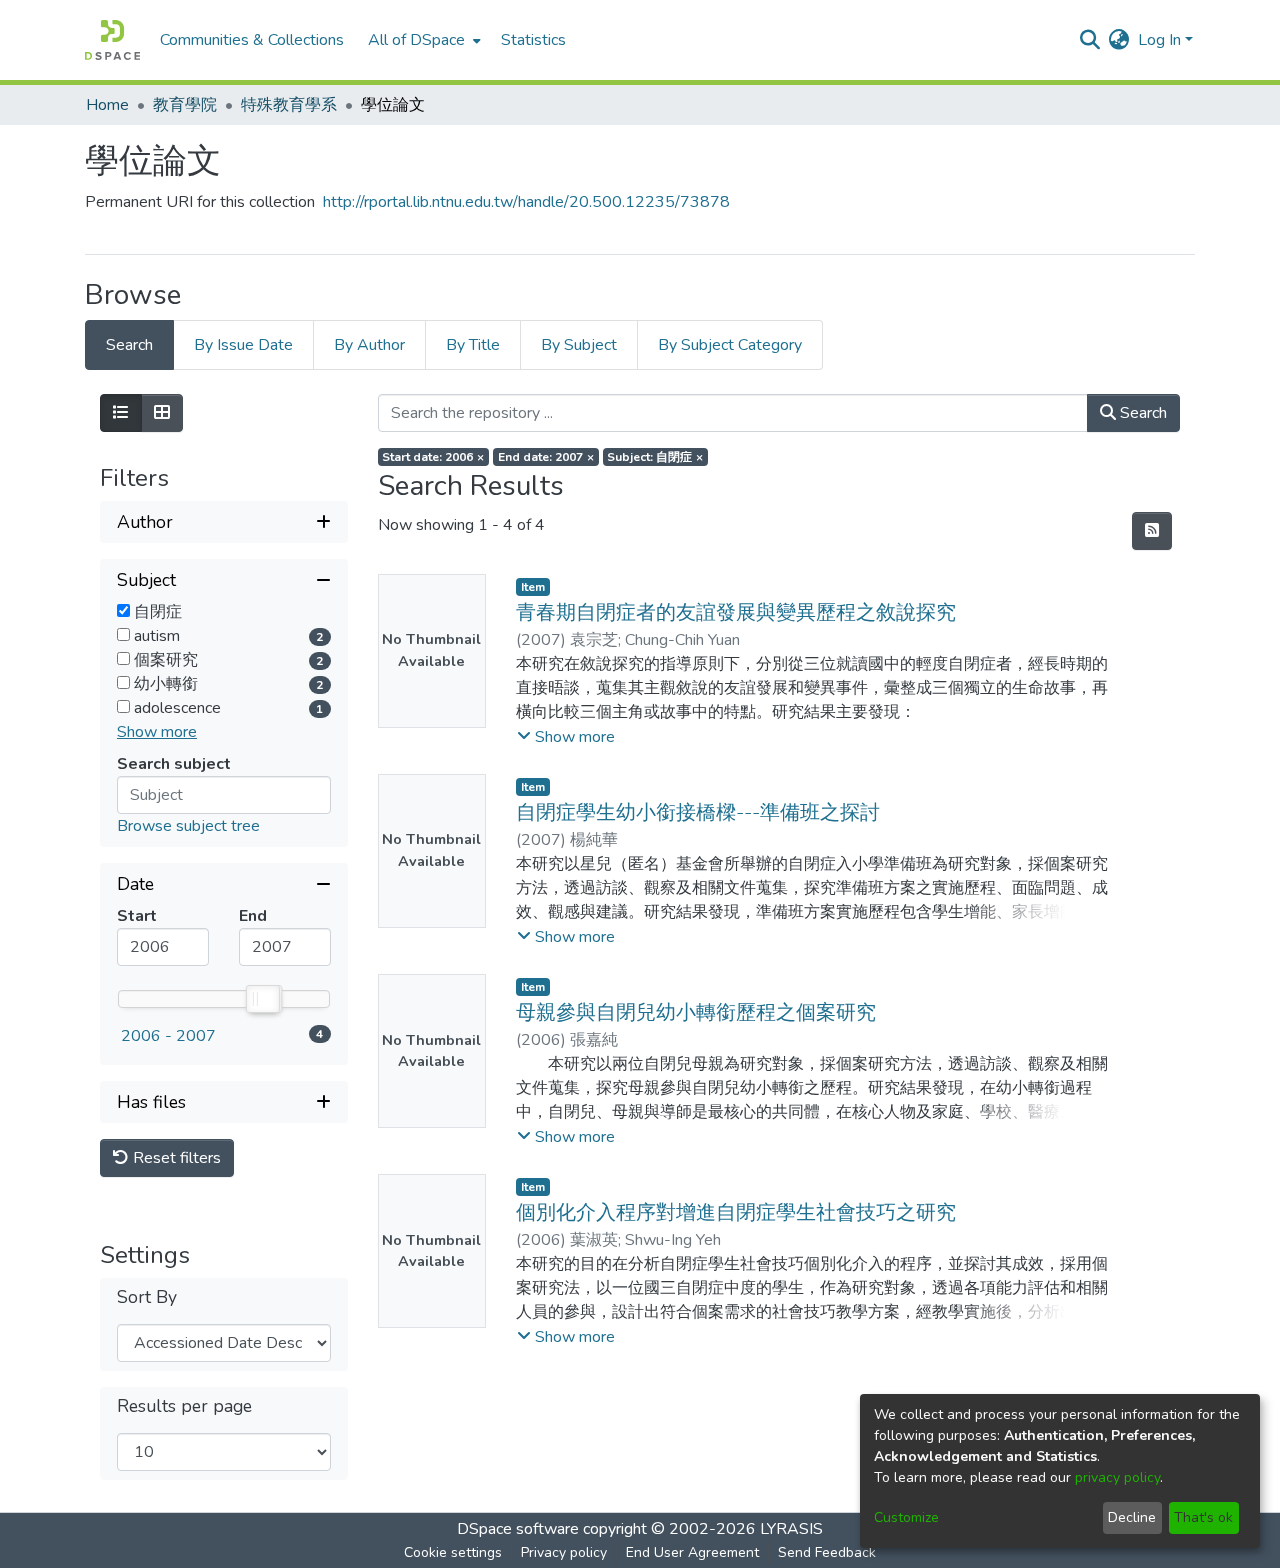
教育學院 (185, 105)
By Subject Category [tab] (730, 345)
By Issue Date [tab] (243, 345)
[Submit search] (1090, 40)
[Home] (112, 40)
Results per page (184, 1406)
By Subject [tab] (579, 345)
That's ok (1203, 1517)
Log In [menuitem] (1159, 40)
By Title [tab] (473, 345)
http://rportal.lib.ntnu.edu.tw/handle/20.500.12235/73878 (526, 202)
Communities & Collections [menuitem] (252, 40)
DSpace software (518, 1529)
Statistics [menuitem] (533, 40)
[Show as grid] (162, 413)
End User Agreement (692, 1552)
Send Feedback (827, 1552)
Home (107, 105)
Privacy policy (564, 1552)
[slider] (262, 999)
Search (1141, 413)
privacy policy (1117, 1477)
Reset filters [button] (175, 1158)
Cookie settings (453, 1552)
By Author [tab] (369, 345)
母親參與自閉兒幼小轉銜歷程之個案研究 (696, 1012)
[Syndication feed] (1152, 531)
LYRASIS (791, 1529)
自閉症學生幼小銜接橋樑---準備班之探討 (698, 812)
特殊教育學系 (289, 105)
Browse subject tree (188, 826)
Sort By (147, 1297)
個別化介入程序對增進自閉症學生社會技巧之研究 (736, 1212)
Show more (157, 732)
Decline (1132, 1517)
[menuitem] (422, 40)
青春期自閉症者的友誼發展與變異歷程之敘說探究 (736, 612)
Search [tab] (129, 345)
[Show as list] (121, 413)
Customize (906, 1517)
